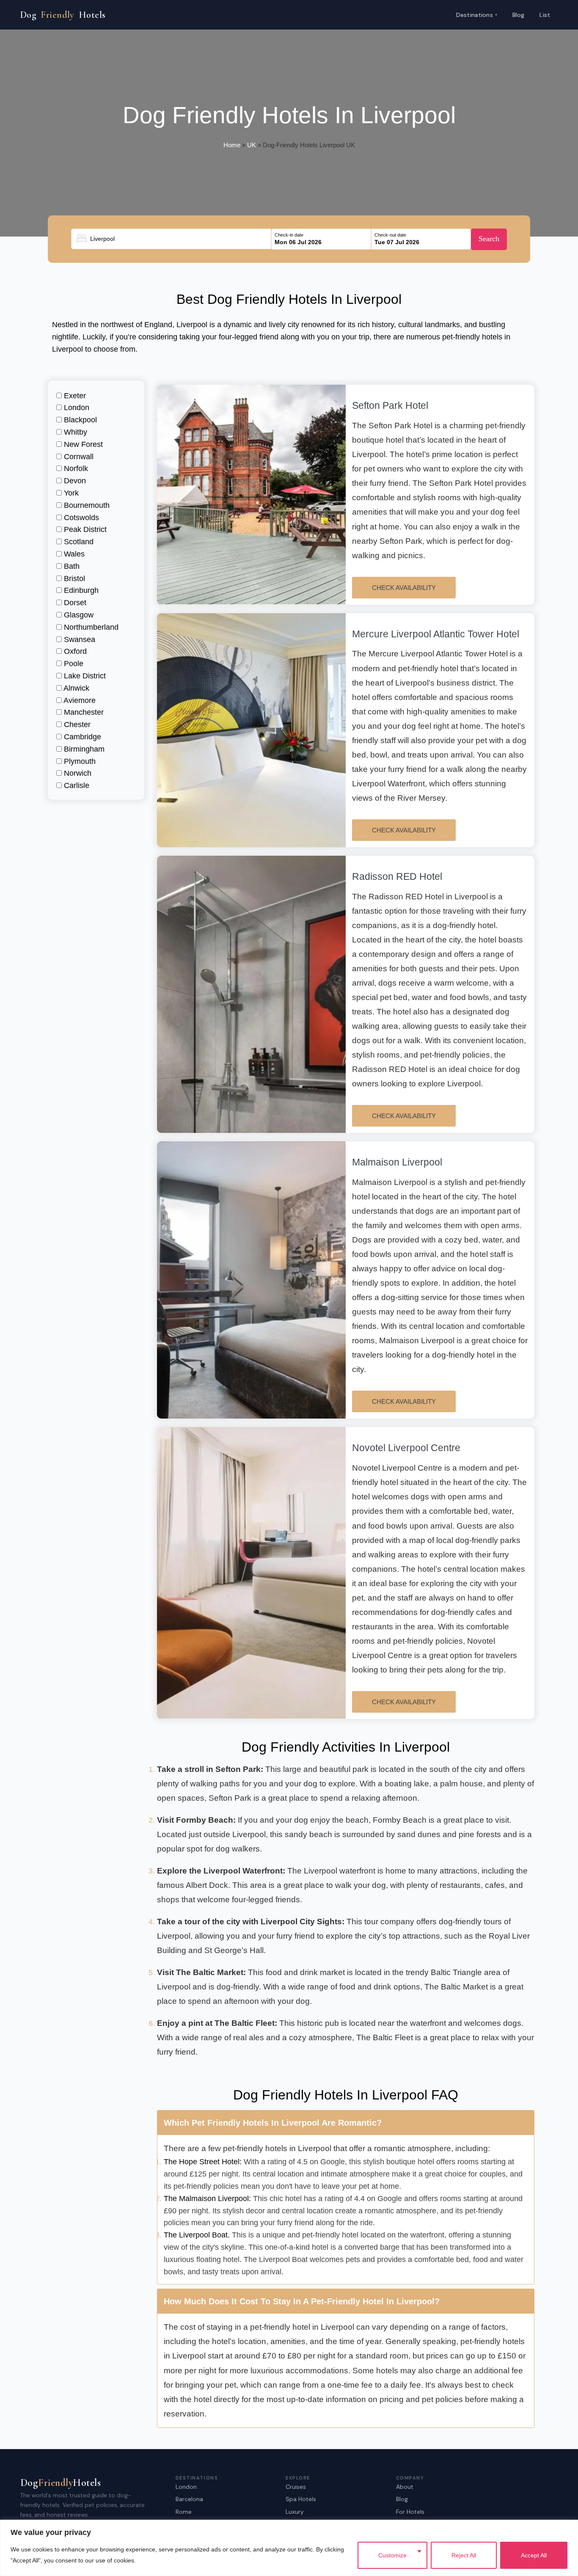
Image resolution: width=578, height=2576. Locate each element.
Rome (184, 2512)
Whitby (74, 432)
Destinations (477, 14)
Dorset (74, 603)
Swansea (78, 639)
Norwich (77, 773)
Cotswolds (80, 518)
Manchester (83, 712)
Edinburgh (80, 590)
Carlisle (76, 785)
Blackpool (79, 420)
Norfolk (75, 468)
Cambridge (81, 737)
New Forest (82, 444)
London (76, 408)
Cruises (296, 2487)
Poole (73, 664)
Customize (392, 2555)
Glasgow (78, 615)
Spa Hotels (301, 2499)
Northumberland (90, 627)
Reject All (464, 2555)
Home (232, 145)
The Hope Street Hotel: (203, 2162)
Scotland (78, 542)
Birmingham (83, 749)
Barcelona (189, 2499)
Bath (71, 566)
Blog (519, 15)
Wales (73, 554)
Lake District (84, 676)
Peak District (84, 529)
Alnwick (76, 688)
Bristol (73, 579)
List (545, 15)
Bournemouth (86, 505)
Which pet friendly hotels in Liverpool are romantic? (273, 2123)
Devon (74, 481)
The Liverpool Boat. (197, 2235)
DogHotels (63, 15)
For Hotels (410, 2512)
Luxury (295, 2512)
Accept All (534, 2555)
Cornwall (78, 457)
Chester (76, 725)
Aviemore (79, 700)
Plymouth (79, 761)
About (405, 2487)
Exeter (74, 396)
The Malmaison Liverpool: (207, 2199)
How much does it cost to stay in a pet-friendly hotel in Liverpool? (302, 2301)
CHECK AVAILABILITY (404, 588)
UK (252, 145)
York (70, 493)
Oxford (74, 651)
